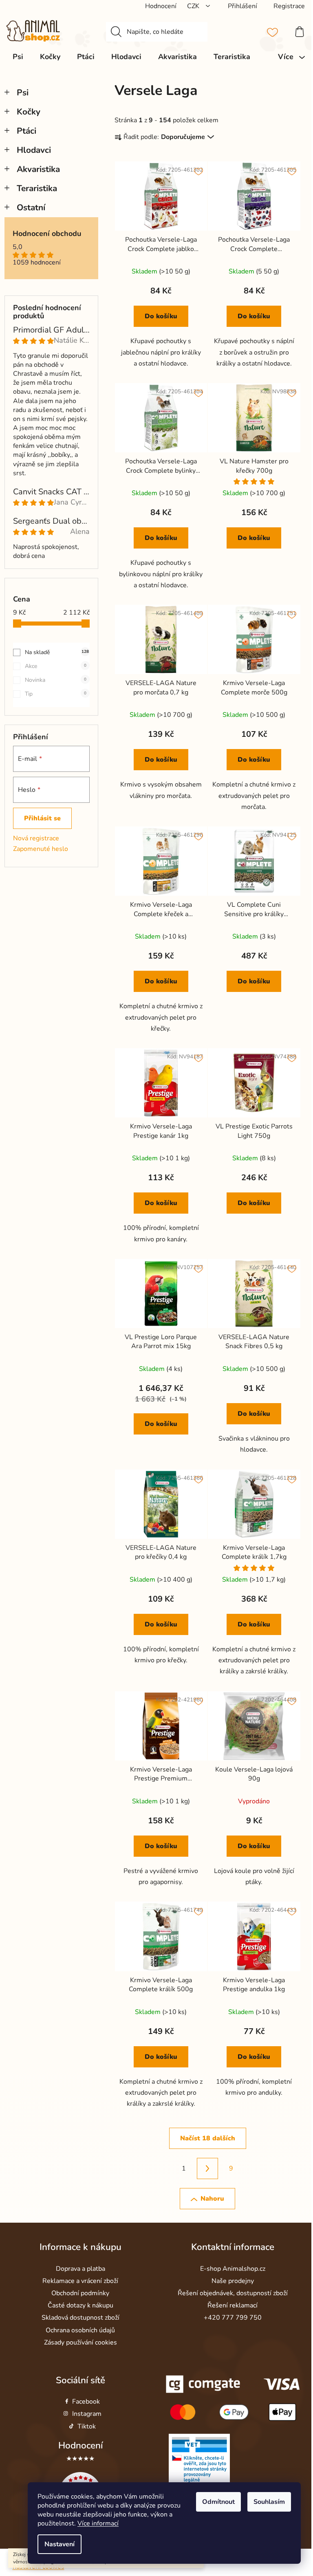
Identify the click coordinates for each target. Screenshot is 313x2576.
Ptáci (26, 131)
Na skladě (57, 652)
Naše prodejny (233, 2281)
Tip (56, 694)
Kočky (29, 112)
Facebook (86, 2402)
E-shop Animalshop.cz (233, 2269)
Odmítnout (218, 2502)
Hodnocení (80, 2445)
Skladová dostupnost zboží (80, 2318)
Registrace (289, 6)
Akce (56, 666)
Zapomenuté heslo (41, 849)
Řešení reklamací (233, 2305)
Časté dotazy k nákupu (80, 2305)
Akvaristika (38, 169)
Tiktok (87, 2426)
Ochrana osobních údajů (80, 2330)
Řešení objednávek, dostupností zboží (233, 2293)
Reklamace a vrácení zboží (80, 2281)
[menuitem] (18, 57)
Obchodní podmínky (80, 2293)
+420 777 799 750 (233, 2318)
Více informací (98, 2523)
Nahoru (212, 2199)
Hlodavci (34, 150)
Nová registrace (36, 838)
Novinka (56, 680)
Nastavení (60, 2544)
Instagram (87, 2414)
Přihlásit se (42, 818)
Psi (23, 93)
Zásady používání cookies (80, 2342)
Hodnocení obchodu (47, 234)
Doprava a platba (80, 2269)
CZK (194, 6)
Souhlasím (269, 2502)
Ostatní (31, 207)
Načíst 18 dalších (208, 2138)
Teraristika (37, 188)
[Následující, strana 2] (207, 2168)
